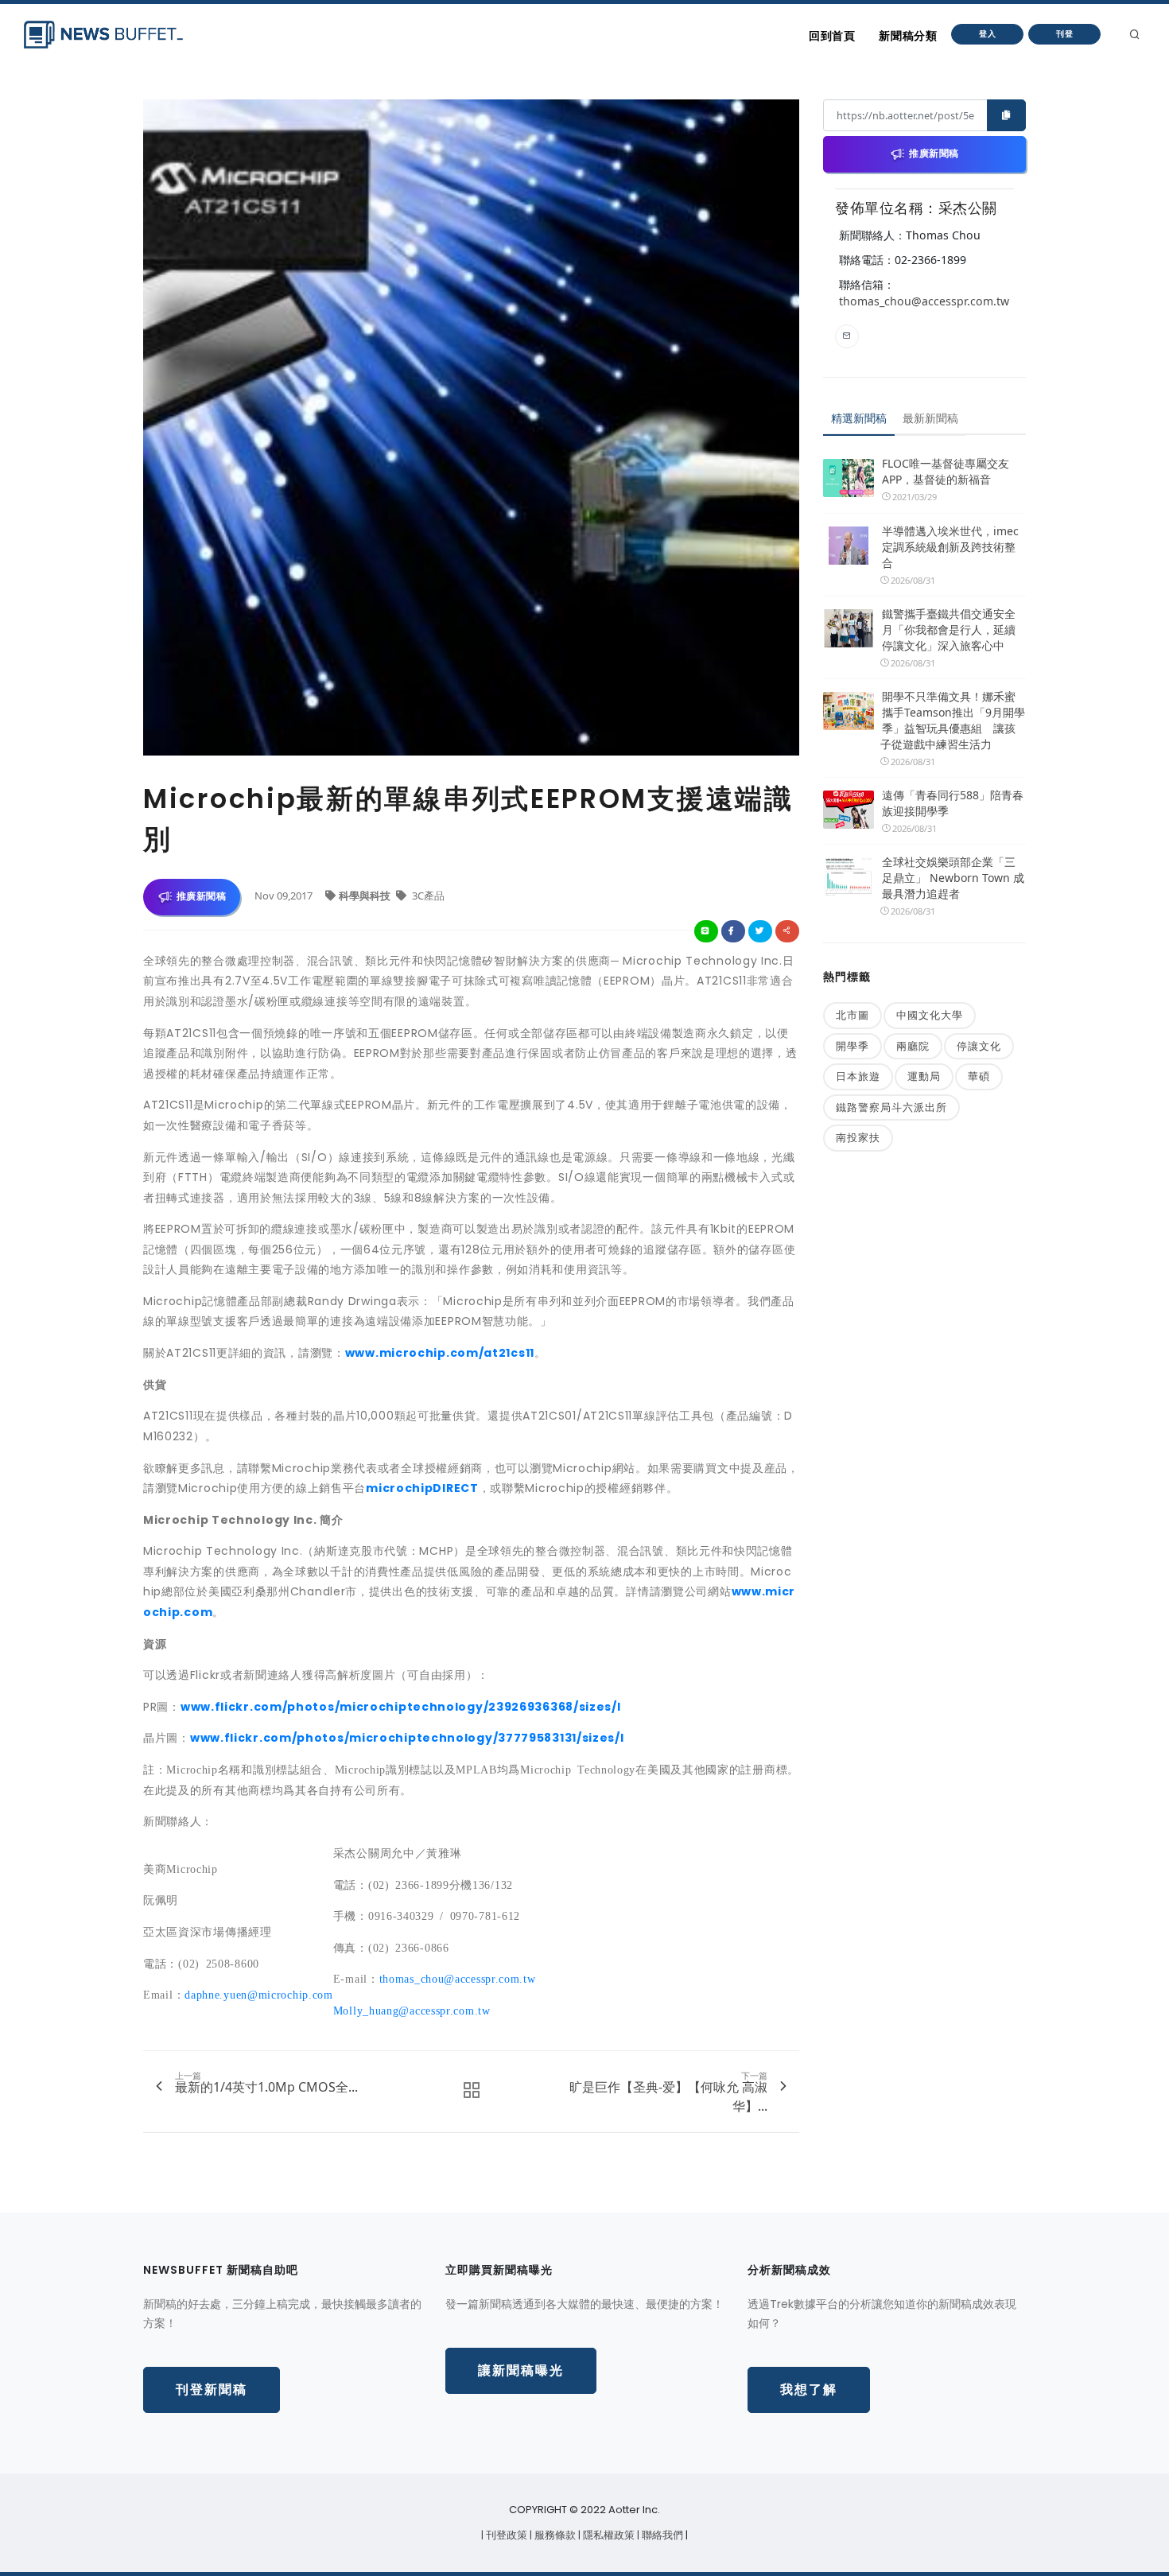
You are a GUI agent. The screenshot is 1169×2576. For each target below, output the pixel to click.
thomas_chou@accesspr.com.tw (924, 301)
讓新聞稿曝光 (521, 2370)
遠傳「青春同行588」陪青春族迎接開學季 (953, 803)
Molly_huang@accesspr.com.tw (412, 2010)
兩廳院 (913, 1046)
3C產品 (427, 896)
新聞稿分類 (908, 36)
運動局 (924, 1076)
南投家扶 (858, 1137)
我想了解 (809, 2390)
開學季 (852, 1046)
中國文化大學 (930, 1015)
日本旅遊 (858, 1076)
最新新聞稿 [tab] (930, 418)
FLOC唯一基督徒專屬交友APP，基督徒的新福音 (946, 471)
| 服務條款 (554, 2535)
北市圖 (852, 1015)
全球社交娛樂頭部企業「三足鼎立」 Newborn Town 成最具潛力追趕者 (953, 878)
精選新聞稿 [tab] (859, 418)
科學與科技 (366, 896)
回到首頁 (832, 36)
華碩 (979, 1076)
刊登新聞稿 (212, 2390)
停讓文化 (979, 1046)
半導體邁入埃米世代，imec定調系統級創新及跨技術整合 (950, 547)
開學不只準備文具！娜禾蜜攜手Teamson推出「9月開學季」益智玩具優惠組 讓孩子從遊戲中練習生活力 (953, 720)
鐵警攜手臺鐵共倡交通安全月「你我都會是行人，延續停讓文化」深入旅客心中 (949, 629)
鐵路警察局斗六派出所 (891, 1107)
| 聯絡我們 (661, 2535)
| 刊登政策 (505, 2535)
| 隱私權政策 (608, 2535)
